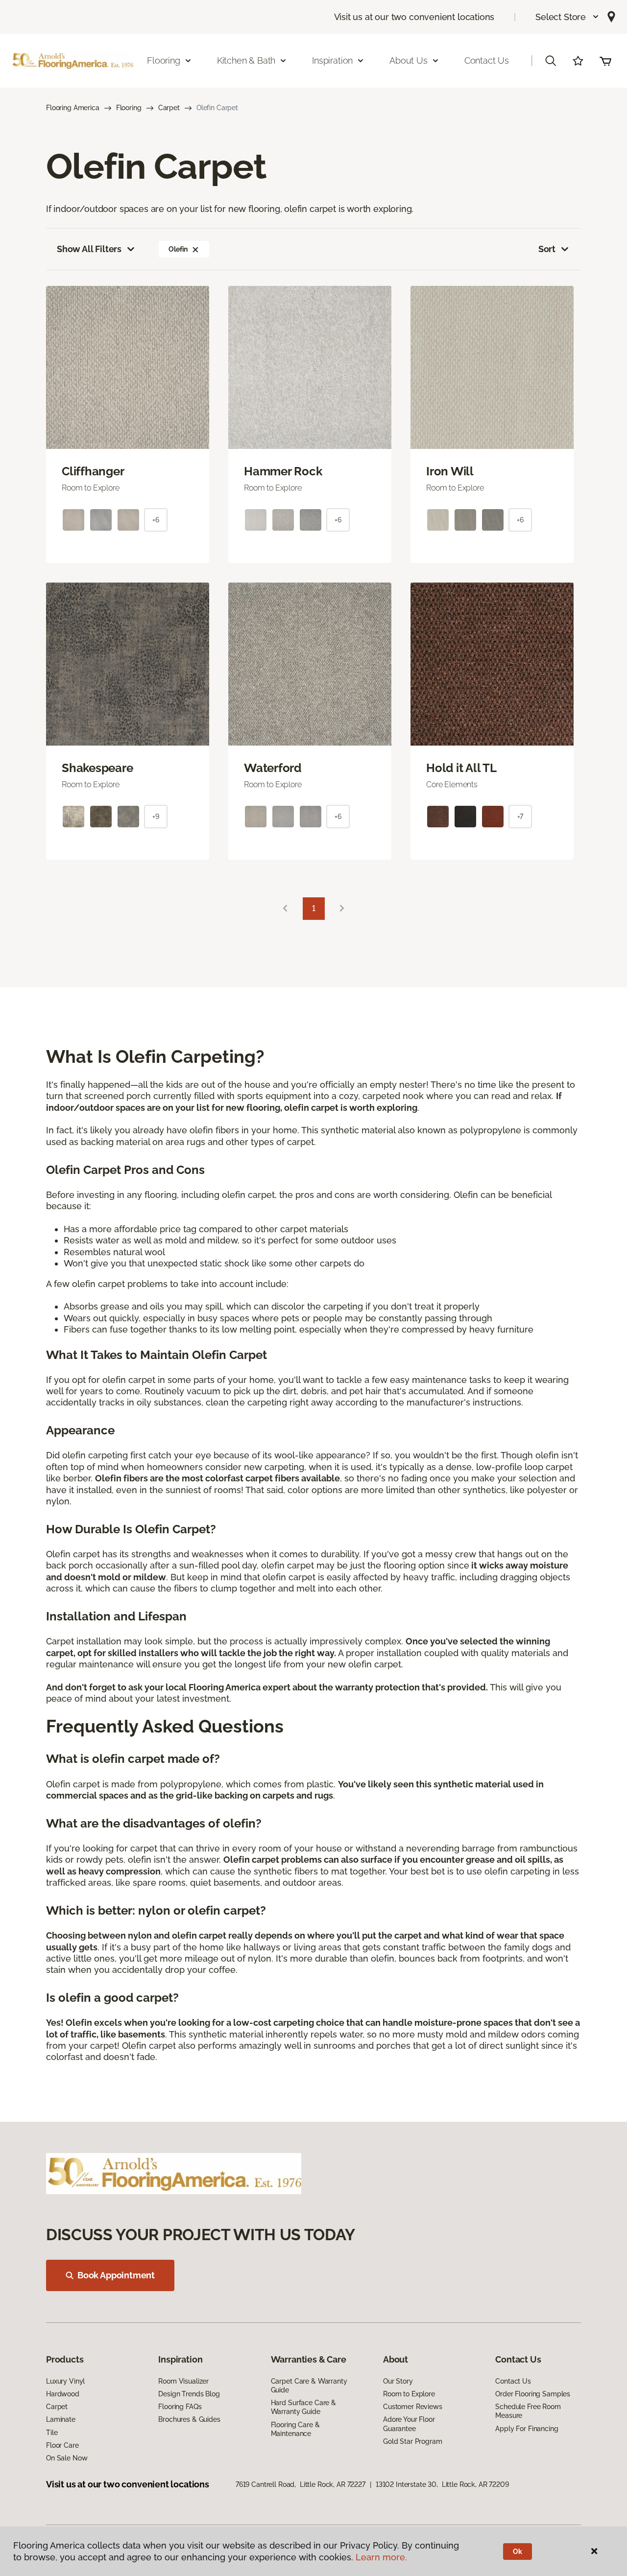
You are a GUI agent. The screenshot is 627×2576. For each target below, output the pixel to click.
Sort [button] (547, 249)
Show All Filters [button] (89, 249)
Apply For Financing (527, 2429)
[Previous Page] (285, 909)
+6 (156, 520)
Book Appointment (116, 2275)
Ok (518, 2552)
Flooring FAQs (180, 2407)
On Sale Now (67, 2458)
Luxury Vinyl (65, 2381)
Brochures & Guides (189, 2419)
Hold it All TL (461, 768)
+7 (520, 817)
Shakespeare (97, 768)
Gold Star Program (413, 2441)
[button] (567, 17)
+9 (156, 817)
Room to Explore (409, 2394)
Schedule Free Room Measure (528, 2411)
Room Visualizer (183, 2381)
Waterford (273, 768)
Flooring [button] (164, 60)
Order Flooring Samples (533, 2394)
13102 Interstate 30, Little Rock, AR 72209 (442, 2484)
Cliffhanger (93, 471)
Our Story (398, 2381)
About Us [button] (409, 60)
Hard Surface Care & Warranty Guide (303, 2407)
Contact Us (487, 60)
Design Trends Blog (189, 2394)
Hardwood (63, 2394)
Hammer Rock (283, 471)
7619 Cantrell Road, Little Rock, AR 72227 (301, 2484)
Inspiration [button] (332, 60)
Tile (52, 2433)
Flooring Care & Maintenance (295, 2429)
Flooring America (73, 108)
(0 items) (605, 61)
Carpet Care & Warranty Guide (309, 2386)
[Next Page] (342, 909)
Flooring (129, 108)
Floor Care (62, 2445)
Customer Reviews (413, 2407)
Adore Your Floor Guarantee (409, 2424)
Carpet (169, 108)
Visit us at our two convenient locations (414, 17)
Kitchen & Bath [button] (246, 60)
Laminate (61, 2419)
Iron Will (450, 471)
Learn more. (381, 2557)
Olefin (178, 249)
